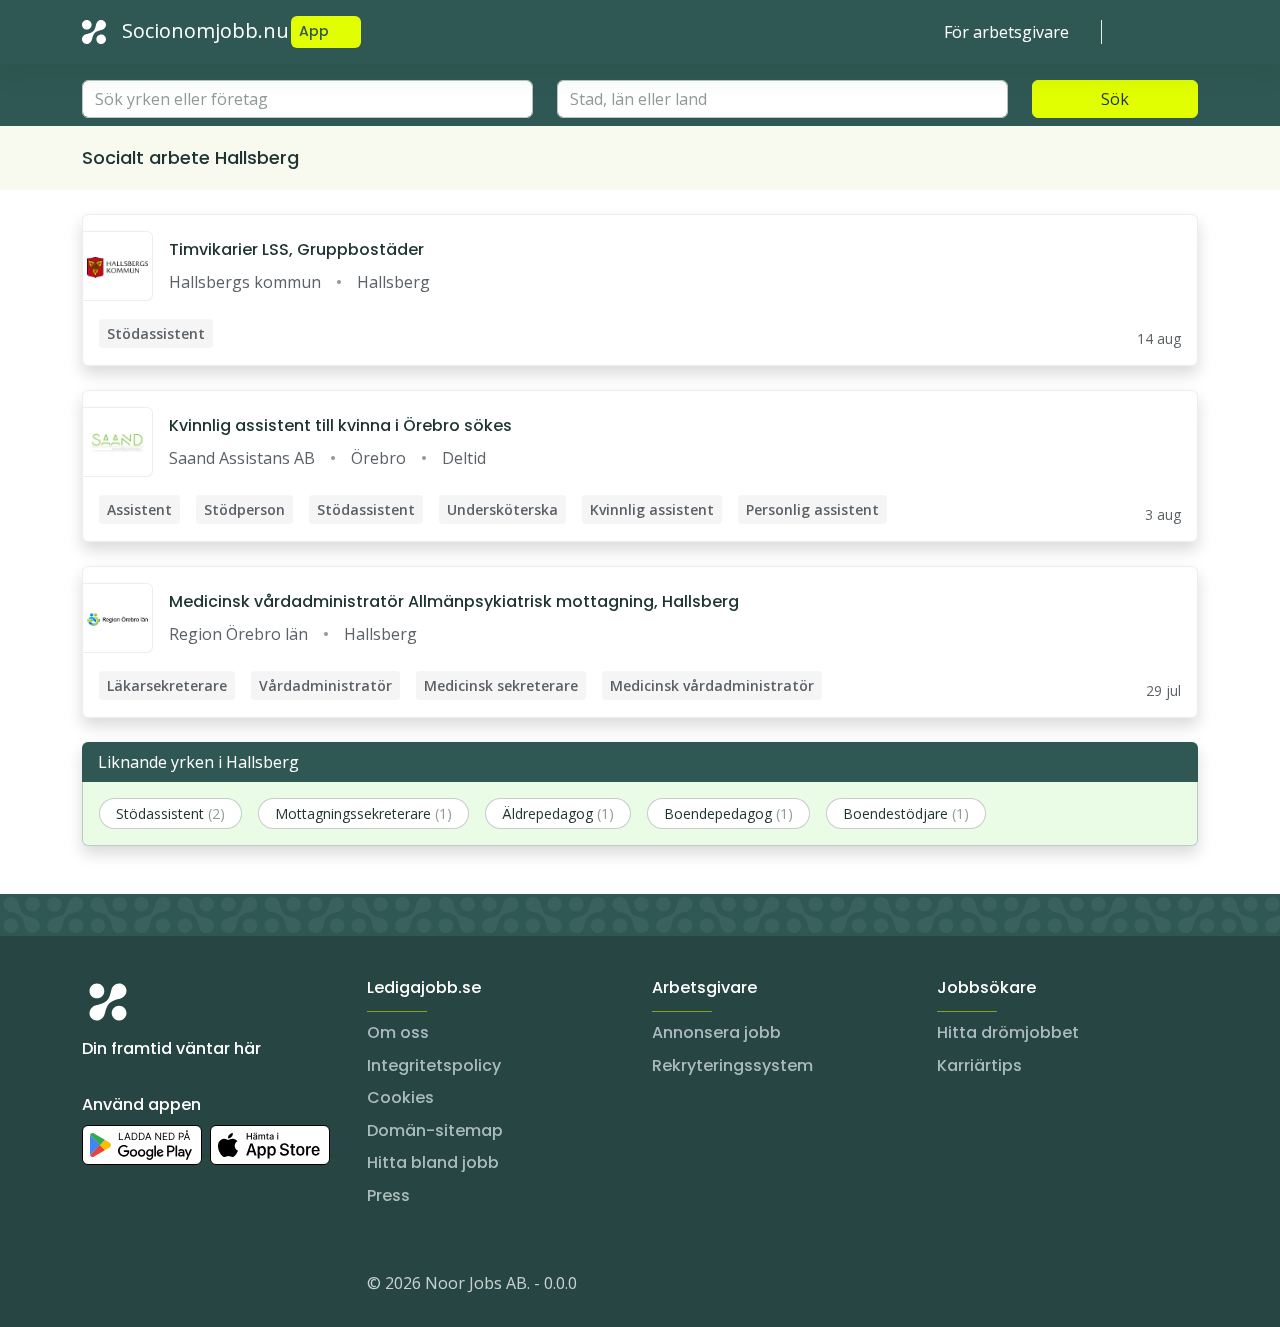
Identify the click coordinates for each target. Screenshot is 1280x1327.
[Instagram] (98, 1287)
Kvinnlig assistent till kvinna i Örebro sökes (340, 425)
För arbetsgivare (1006, 32)
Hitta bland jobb (433, 1162)
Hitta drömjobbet (1008, 1032)
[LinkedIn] (138, 1287)
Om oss (398, 1032)
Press (388, 1195)
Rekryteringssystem (732, 1065)
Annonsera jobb (716, 1032)
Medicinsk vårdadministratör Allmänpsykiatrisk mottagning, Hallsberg (454, 601)
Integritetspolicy (434, 1065)
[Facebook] (178, 1287)
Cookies (400, 1097)
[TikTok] (218, 1287)
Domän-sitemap (435, 1130)
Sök (1115, 99)
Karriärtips (979, 1065)
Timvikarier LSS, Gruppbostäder (296, 249)
